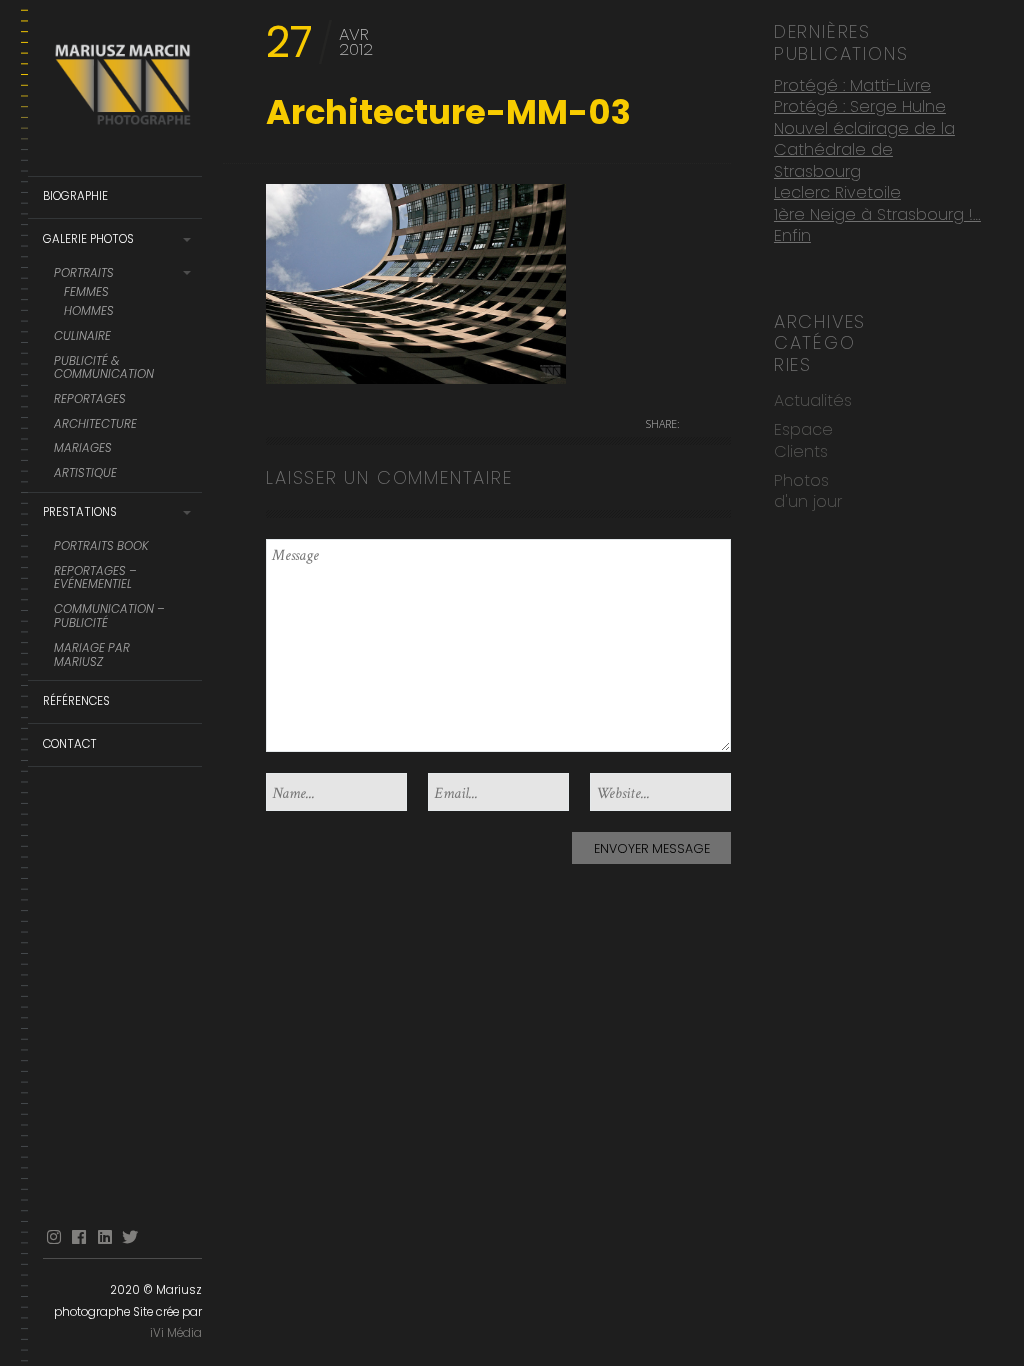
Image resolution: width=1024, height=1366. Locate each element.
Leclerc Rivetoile (837, 192)
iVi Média (176, 1333)
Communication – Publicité (109, 617)
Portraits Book (101, 547)
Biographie (75, 196)
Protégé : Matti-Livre (852, 85)
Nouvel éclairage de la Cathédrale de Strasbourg (864, 150)
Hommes (89, 312)
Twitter (130, 1237)
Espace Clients (803, 440)
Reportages (90, 400)
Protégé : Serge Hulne (860, 106)
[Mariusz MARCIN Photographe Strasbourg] (122, 88)
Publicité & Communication (104, 369)
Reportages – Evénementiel (95, 579)
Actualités (813, 400)
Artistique (85, 474)
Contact (70, 744)
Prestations (80, 512)
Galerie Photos (88, 239)
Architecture (95, 425)
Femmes (86, 293)
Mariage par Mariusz (92, 656)
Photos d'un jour (808, 491)
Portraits (84, 274)
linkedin (105, 1237)
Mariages (83, 449)
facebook (79, 1237)
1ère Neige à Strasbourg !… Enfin (877, 225)
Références (76, 701)
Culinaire (82, 337)
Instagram (54, 1237)
